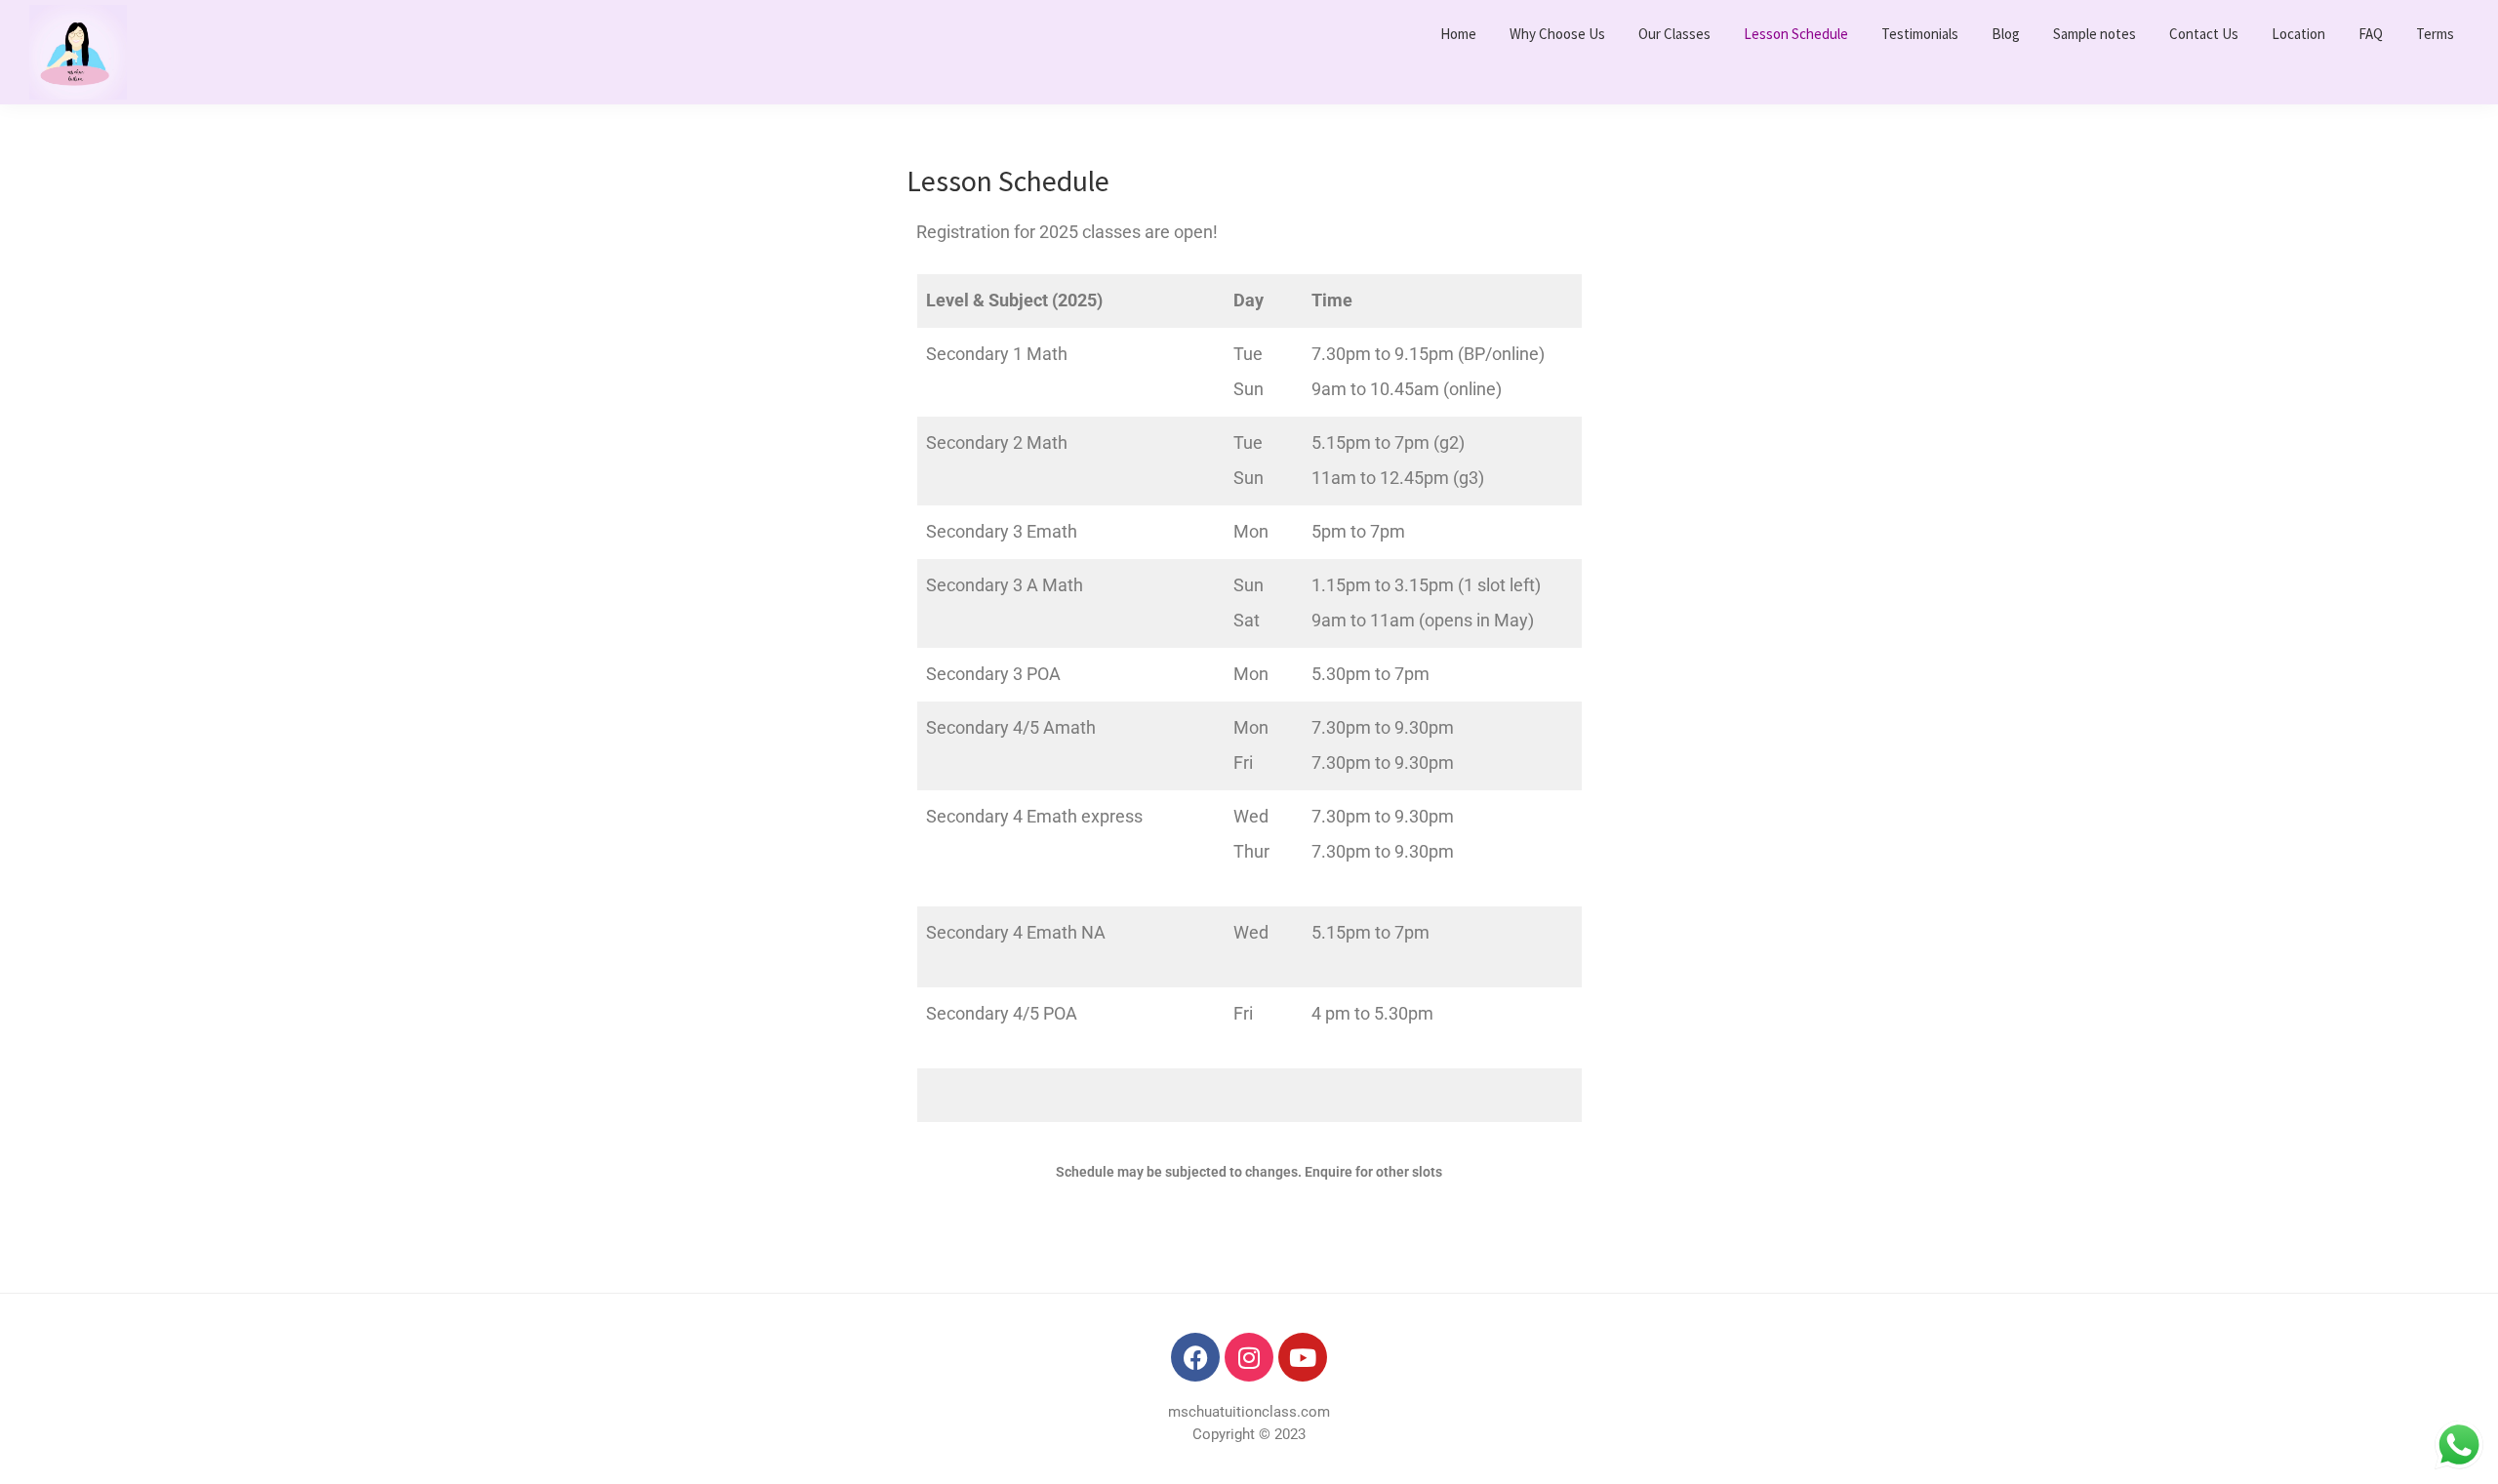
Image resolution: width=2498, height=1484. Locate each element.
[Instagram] (1249, 1357)
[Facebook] (1195, 1357)
